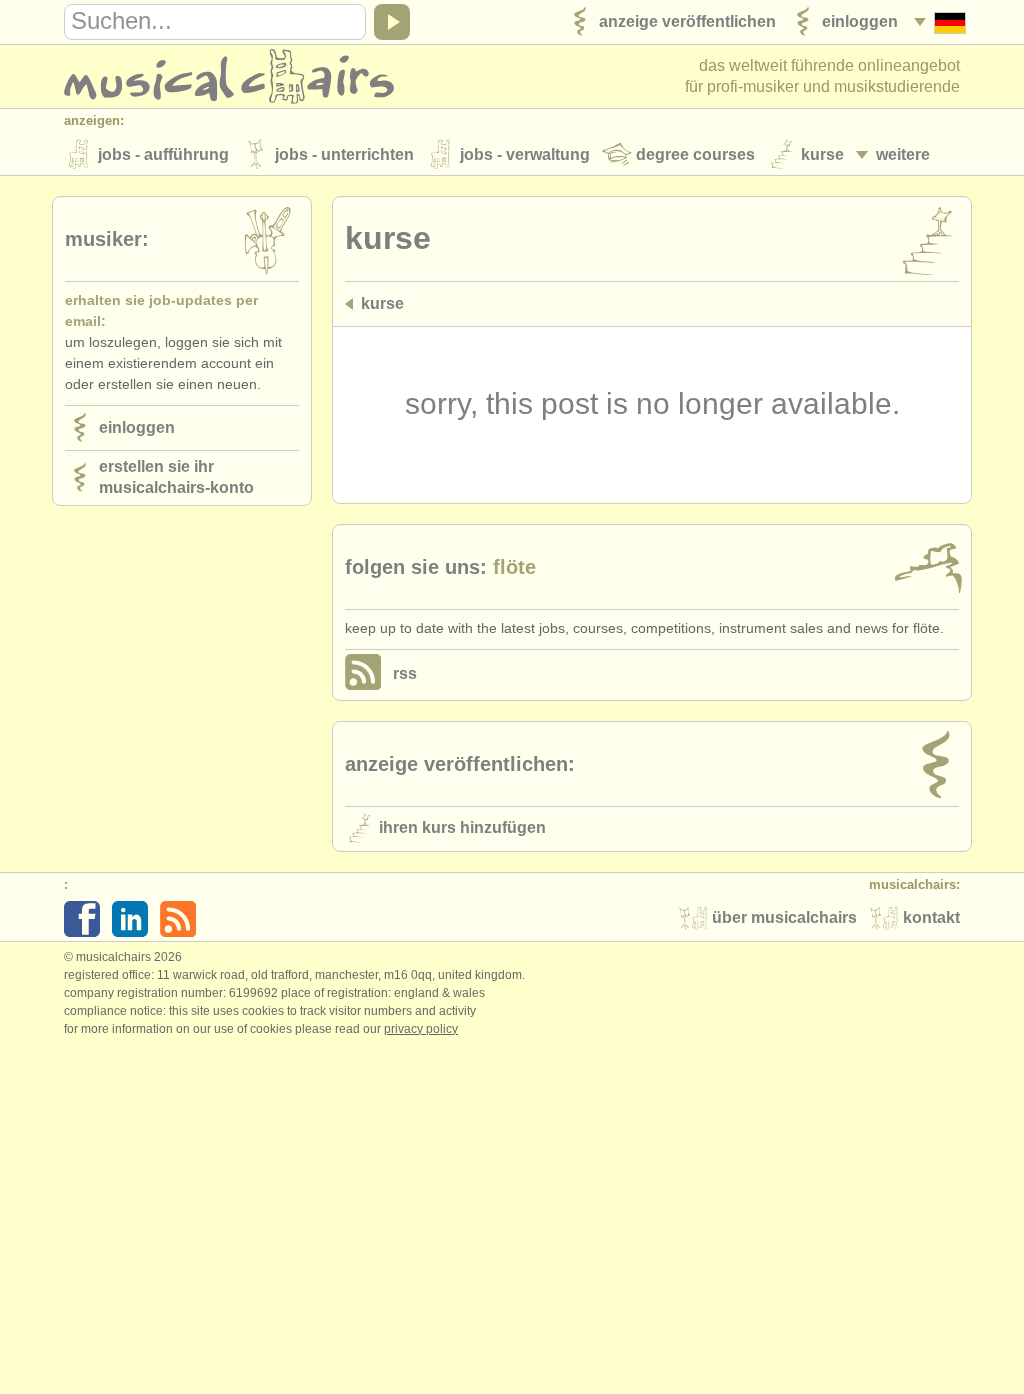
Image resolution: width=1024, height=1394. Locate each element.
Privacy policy (421, 1029)
